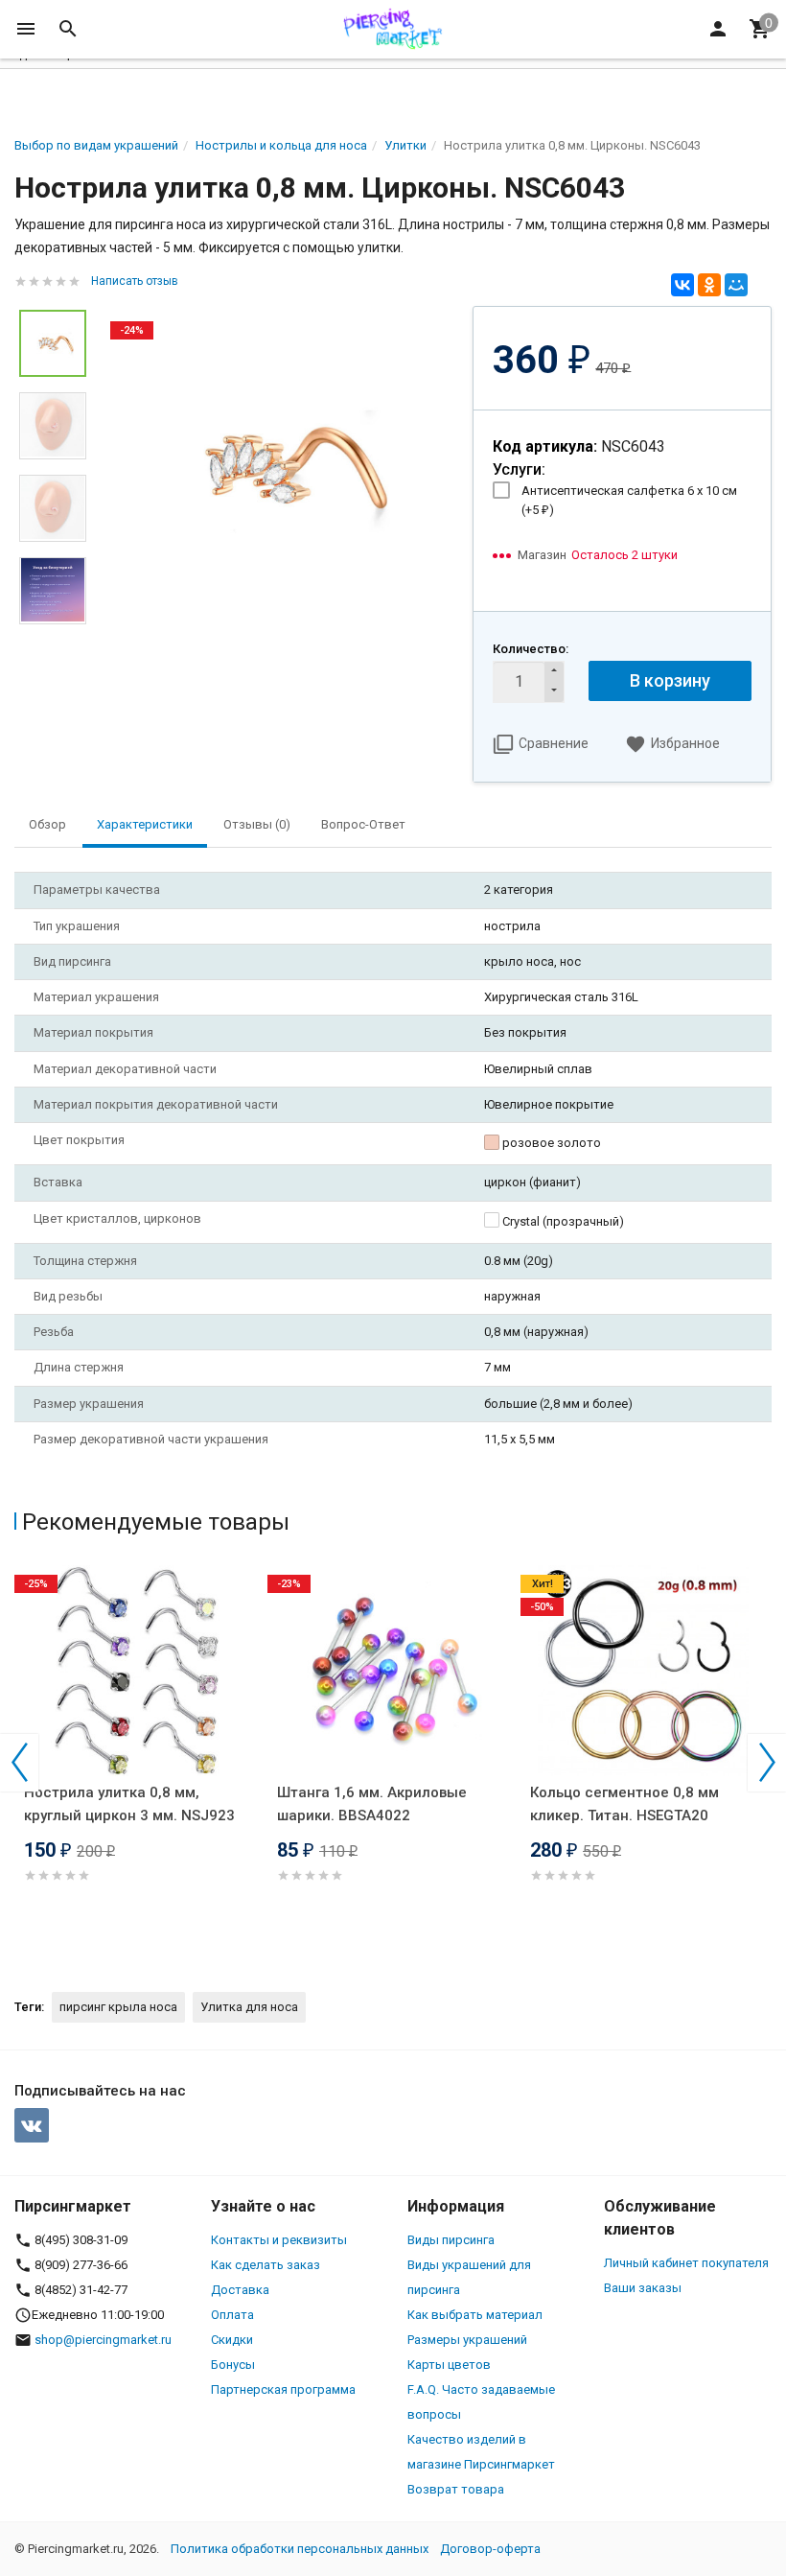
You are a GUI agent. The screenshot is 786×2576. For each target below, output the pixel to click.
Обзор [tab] (47, 824)
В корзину (670, 680)
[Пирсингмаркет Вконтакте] (32, 2125)
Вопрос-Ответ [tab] (363, 824)
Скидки (232, 2340)
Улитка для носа (249, 2007)
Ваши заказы (643, 2288)
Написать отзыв (135, 281)
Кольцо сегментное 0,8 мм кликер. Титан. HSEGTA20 (624, 1804)
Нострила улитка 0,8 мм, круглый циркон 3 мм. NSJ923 (129, 1804)
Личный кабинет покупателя (686, 2263)
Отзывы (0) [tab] (257, 824)
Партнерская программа (283, 2389)
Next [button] (767, 1763)
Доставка (240, 2290)
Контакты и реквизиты (279, 2240)
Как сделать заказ (266, 2265)
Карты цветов (449, 2365)
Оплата (232, 2315)
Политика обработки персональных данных (300, 2549)
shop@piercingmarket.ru (103, 2340)
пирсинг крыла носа (118, 2007)
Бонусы (233, 2365)
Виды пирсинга (451, 2240)
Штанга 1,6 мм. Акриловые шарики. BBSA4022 (372, 1804)
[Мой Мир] (736, 285)
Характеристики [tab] (145, 824)
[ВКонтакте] (682, 285)
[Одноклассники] (709, 285)
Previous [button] (19, 1763)
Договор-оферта (490, 2549)
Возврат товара (456, 2489)
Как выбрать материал (475, 2315)
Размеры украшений (467, 2340)
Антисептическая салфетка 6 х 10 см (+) (629, 500)
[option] (279, 467)
